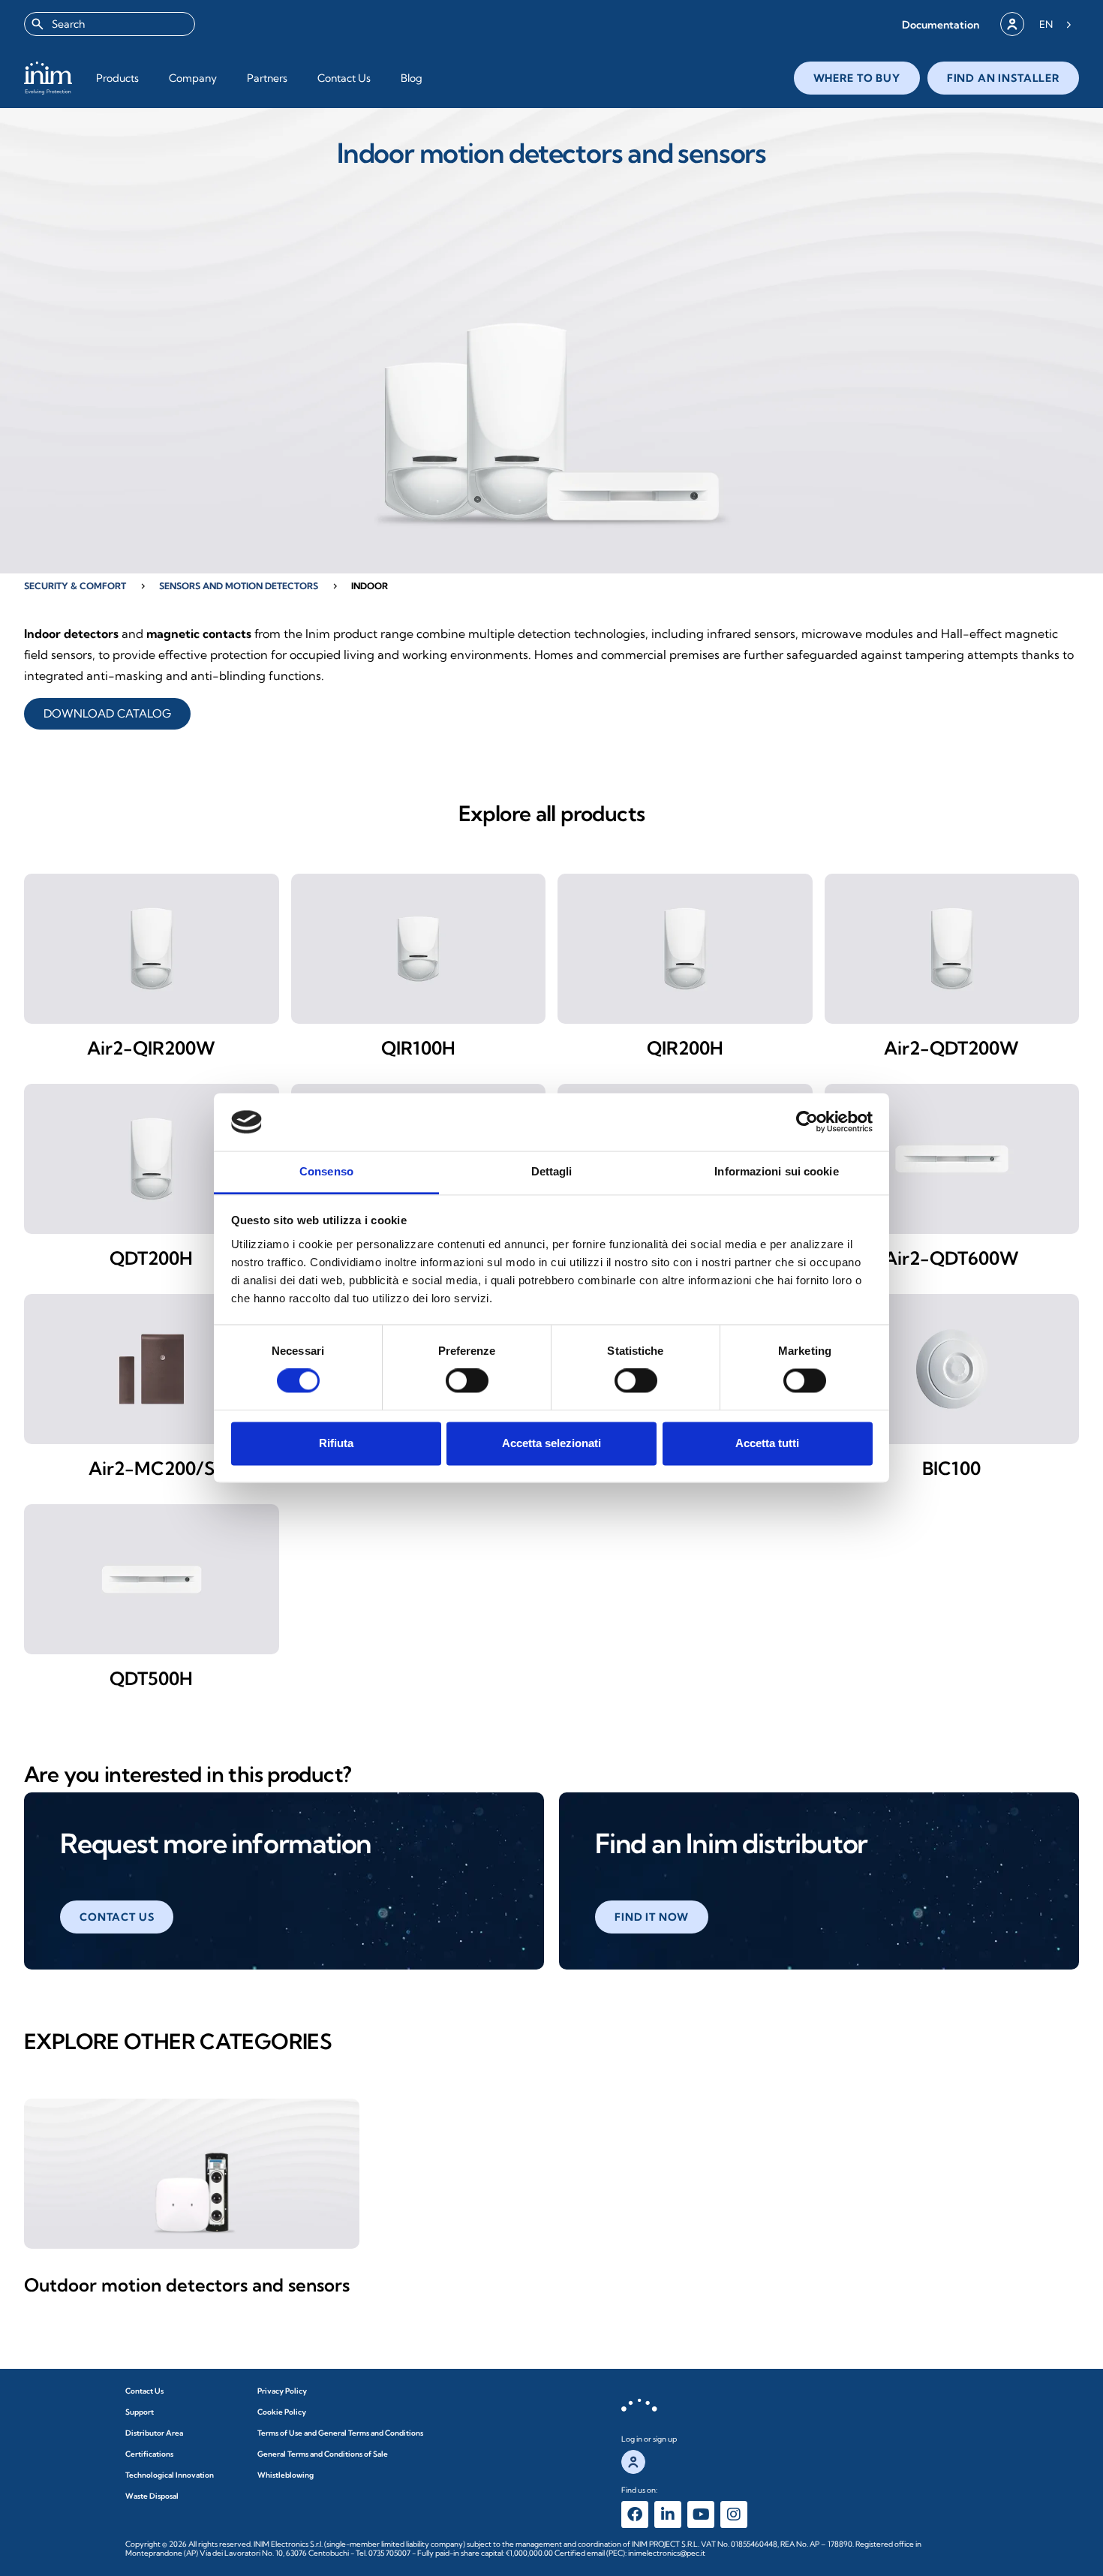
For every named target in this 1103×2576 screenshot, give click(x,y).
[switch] (467, 1381)
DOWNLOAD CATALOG (107, 713)
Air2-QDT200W (951, 1048)
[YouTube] (701, 2514)
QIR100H (418, 1048)
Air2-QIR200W (151, 1048)
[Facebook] (635, 2514)
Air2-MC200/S (152, 1468)
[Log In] (1012, 24)
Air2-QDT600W (951, 1258)
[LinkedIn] (668, 2514)
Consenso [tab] (326, 1171)
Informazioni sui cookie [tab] (776, 1171)
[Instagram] (734, 2514)
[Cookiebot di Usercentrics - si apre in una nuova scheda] (807, 1122)
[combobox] (110, 24)
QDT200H (151, 1258)
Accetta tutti (767, 1443)
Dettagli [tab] (552, 1171)
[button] (941, 24)
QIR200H (685, 1048)
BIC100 (951, 1468)
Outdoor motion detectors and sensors (187, 2285)
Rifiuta (336, 1443)
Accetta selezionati (551, 1443)
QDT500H (151, 1678)
